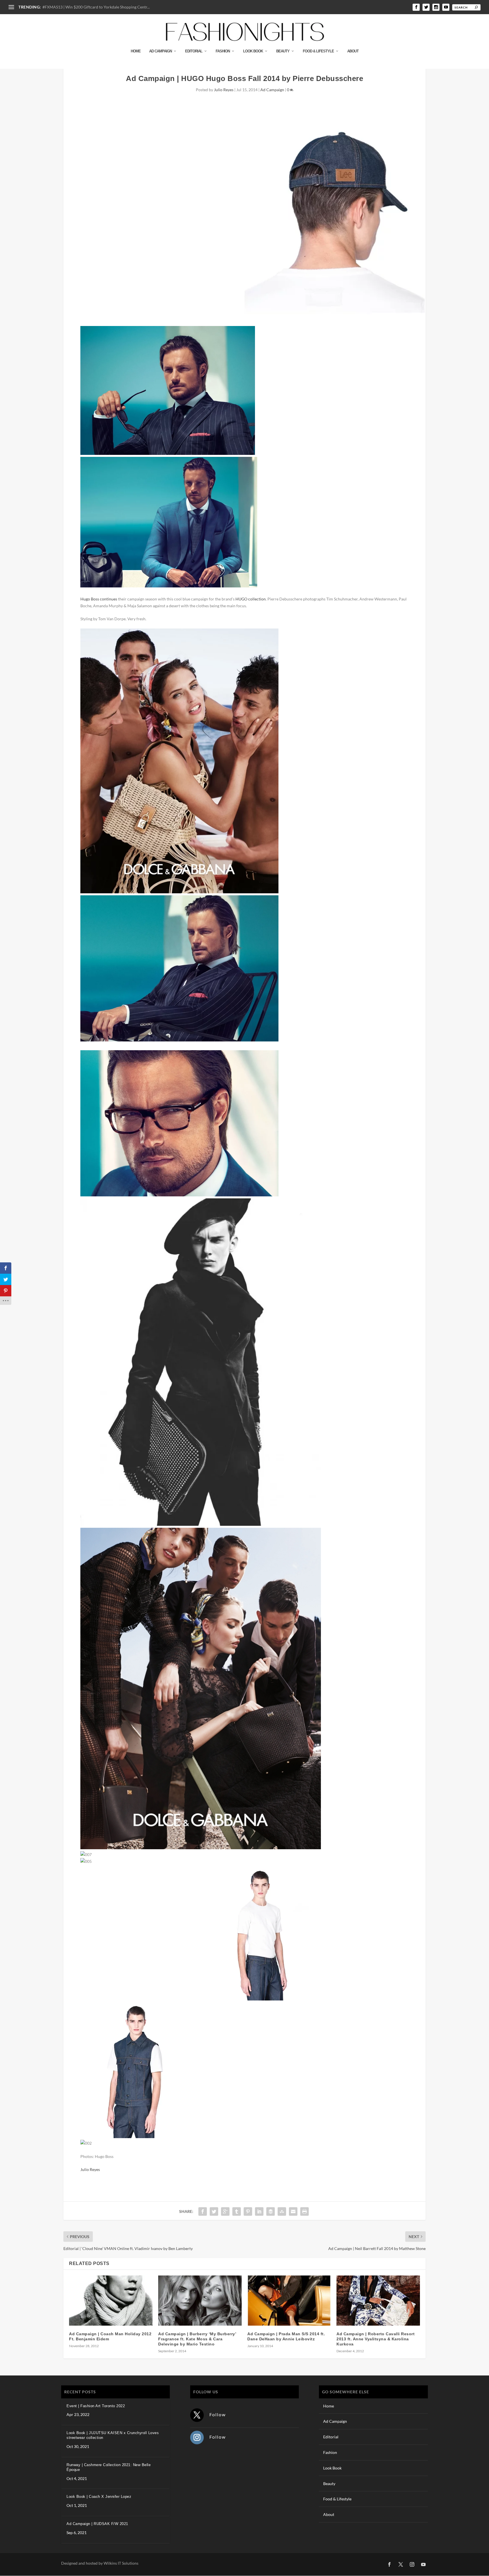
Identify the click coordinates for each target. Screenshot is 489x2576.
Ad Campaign (160, 51)
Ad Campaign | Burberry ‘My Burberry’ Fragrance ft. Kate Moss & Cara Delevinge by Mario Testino (197, 2339)
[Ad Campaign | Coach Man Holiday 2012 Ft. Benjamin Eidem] (111, 2301)
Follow (218, 2414)
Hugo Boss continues (99, 599)
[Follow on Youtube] (423, 2564)
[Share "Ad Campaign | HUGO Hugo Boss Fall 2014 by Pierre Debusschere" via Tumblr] (237, 2211)
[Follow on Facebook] (389, 2564)
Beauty (283, 51)
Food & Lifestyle (318, 51)
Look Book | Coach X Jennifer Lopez (99, 2497)
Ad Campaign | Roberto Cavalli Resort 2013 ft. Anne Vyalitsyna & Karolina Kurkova (376, 2339)
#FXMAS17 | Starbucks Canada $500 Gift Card (83, 7)
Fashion (223, 51)
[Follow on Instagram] (197, 2437)
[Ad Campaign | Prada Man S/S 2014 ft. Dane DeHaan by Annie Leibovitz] (289, 2301)
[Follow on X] (197, 2415)
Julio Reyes (224, 90)
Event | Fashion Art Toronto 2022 (96, 2406)
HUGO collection (251, 599)
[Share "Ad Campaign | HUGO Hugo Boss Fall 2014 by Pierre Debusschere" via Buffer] (271, 2211)
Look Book (253, 51)
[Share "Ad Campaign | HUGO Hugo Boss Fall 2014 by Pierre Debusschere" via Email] (293, 2211)
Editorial (194, 51)
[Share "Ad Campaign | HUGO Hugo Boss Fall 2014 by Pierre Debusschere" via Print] (304, 2211)
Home (136, 51)
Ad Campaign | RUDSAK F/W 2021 (97, 2524)
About (353, 51)
